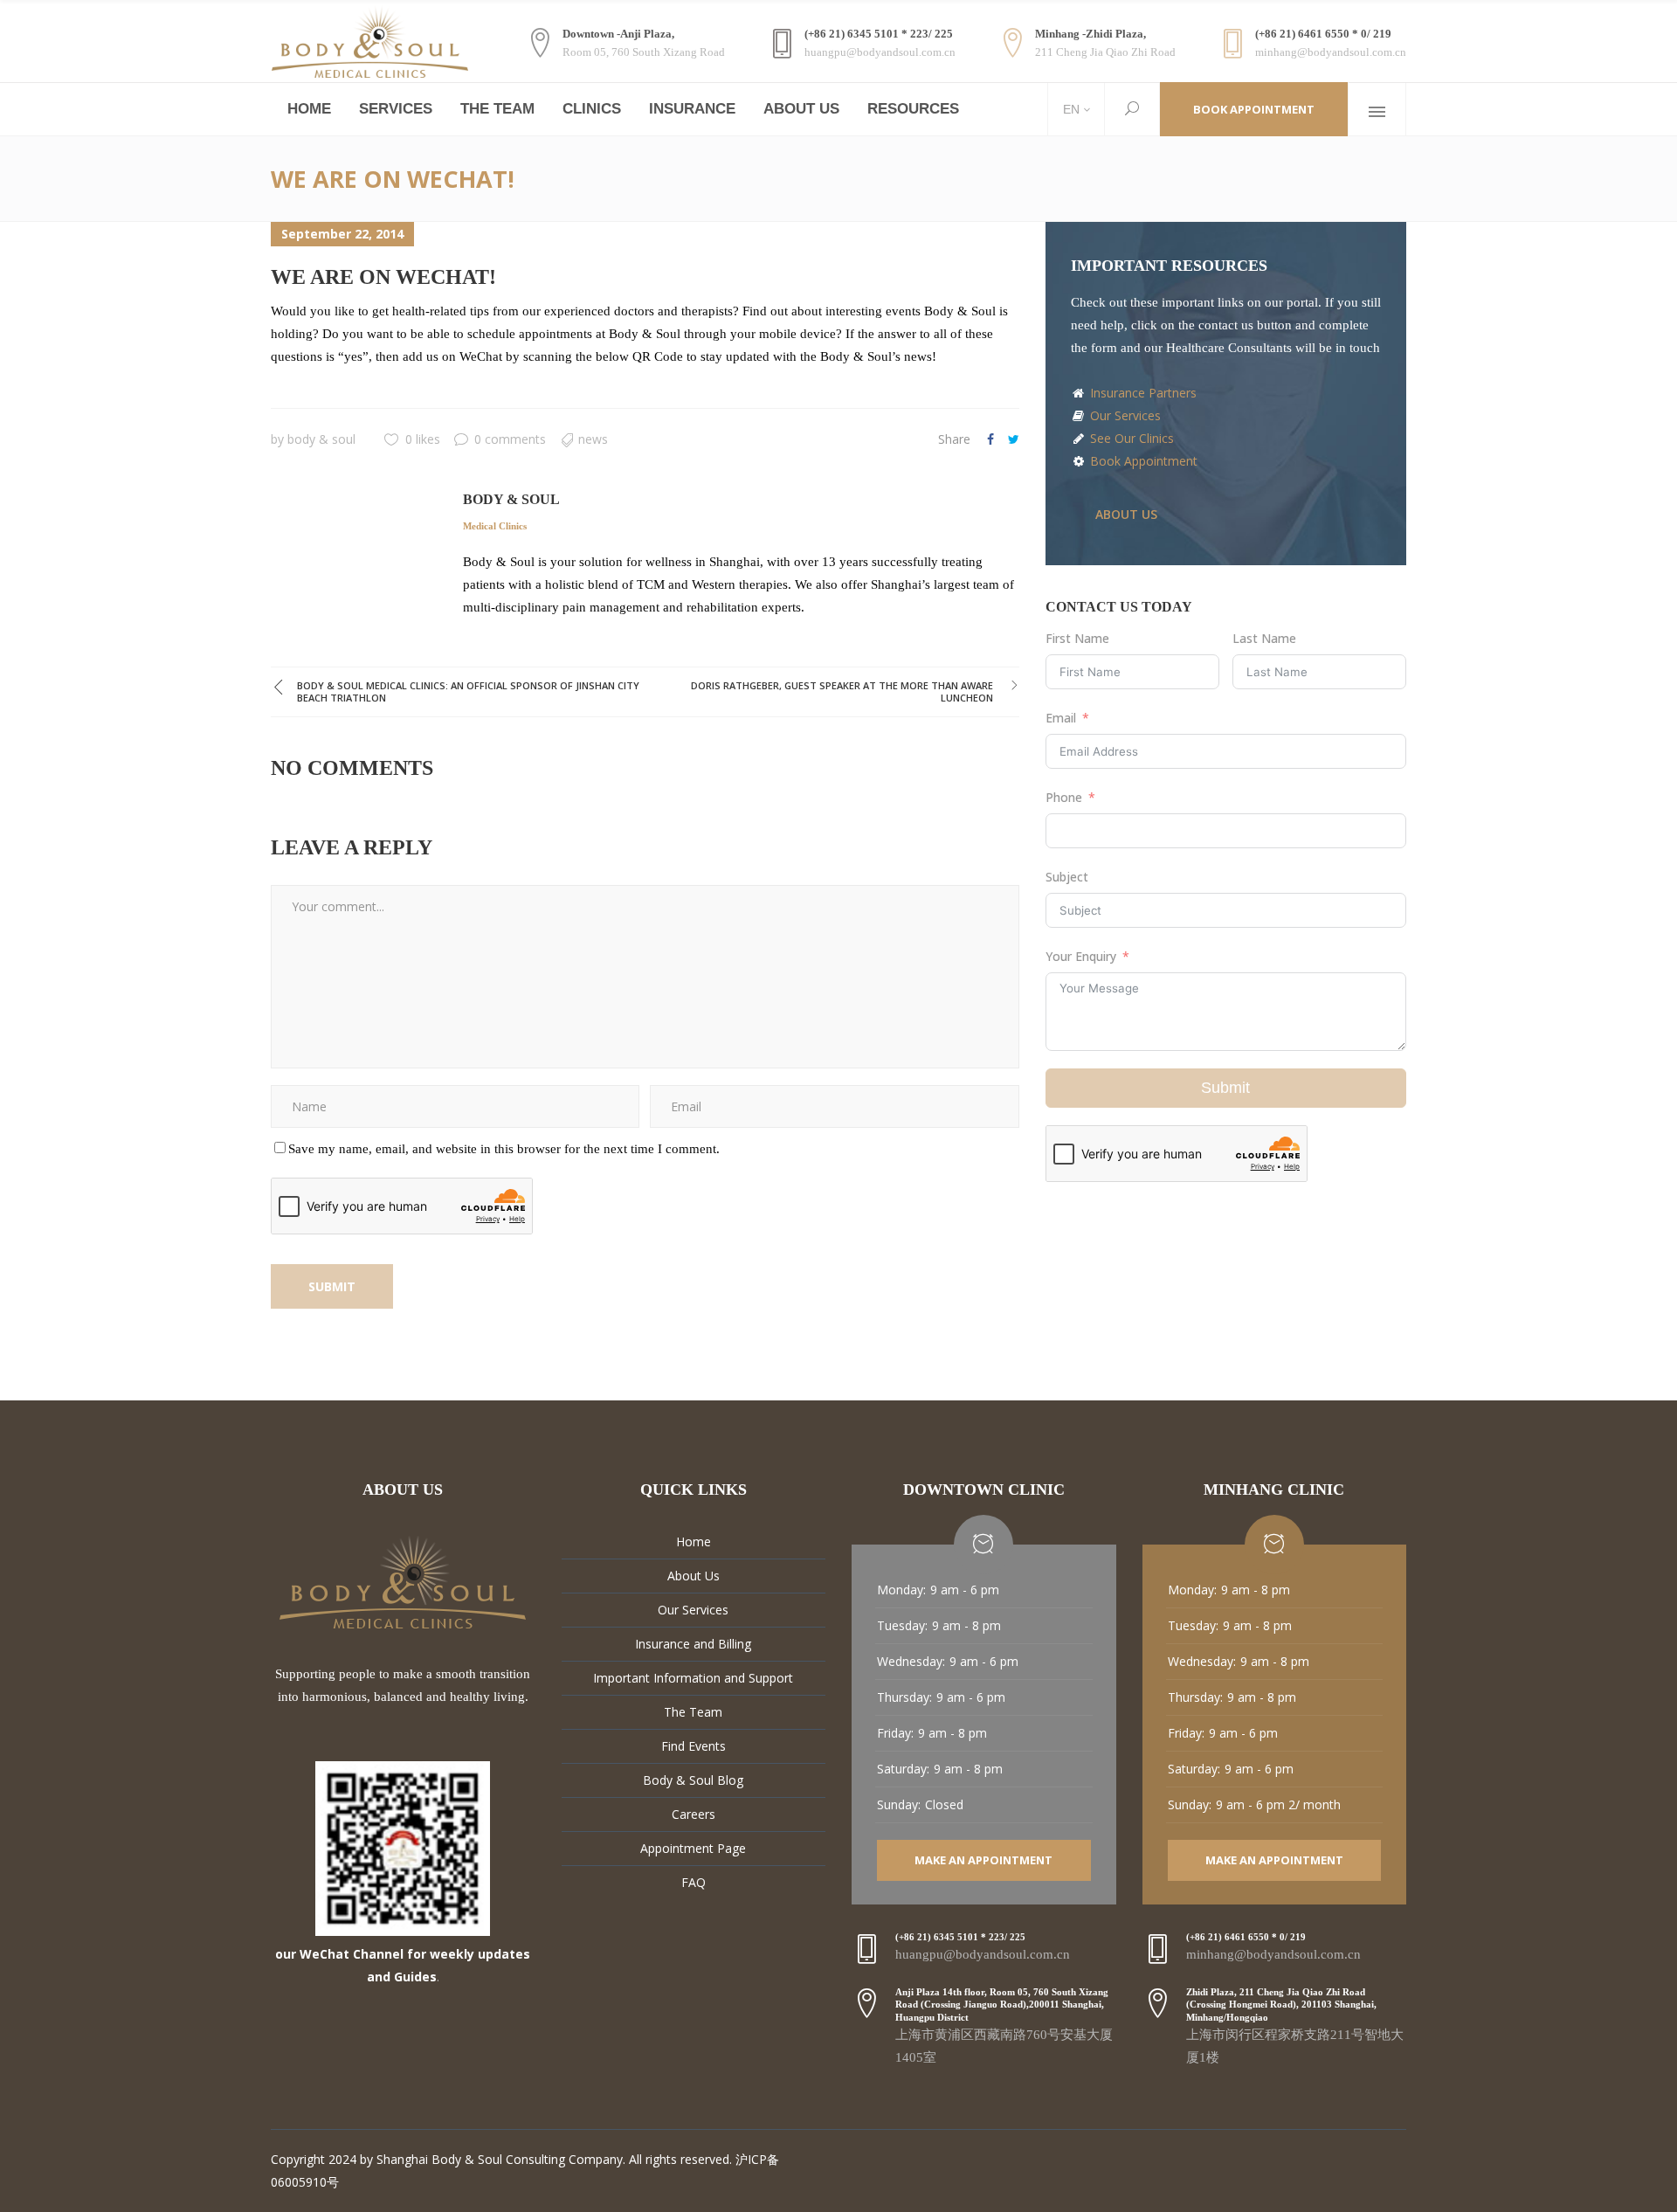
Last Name (1264, 638)
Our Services (1124, 415)
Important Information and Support (693, 1678)
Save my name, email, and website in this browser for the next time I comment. (504, 1149)
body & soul (321, 439)
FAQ (694, 1882)
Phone (1064, 797)
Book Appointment (1254, 109)
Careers (694, 1814)
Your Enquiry (1081, 956)
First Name (1077, 638)
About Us (694, 1576)
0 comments (510, 439)
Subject (1067, 877)
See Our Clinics (1130, 438)
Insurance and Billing (693, 1644)
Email (1061, 718)
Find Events (694, 1746)
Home (694, 1541)
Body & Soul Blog (693, 1780)
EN (1070, 109)
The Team (693, 1712)
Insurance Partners (1142, 393)
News (593, 439)
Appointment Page (693, 1848)
